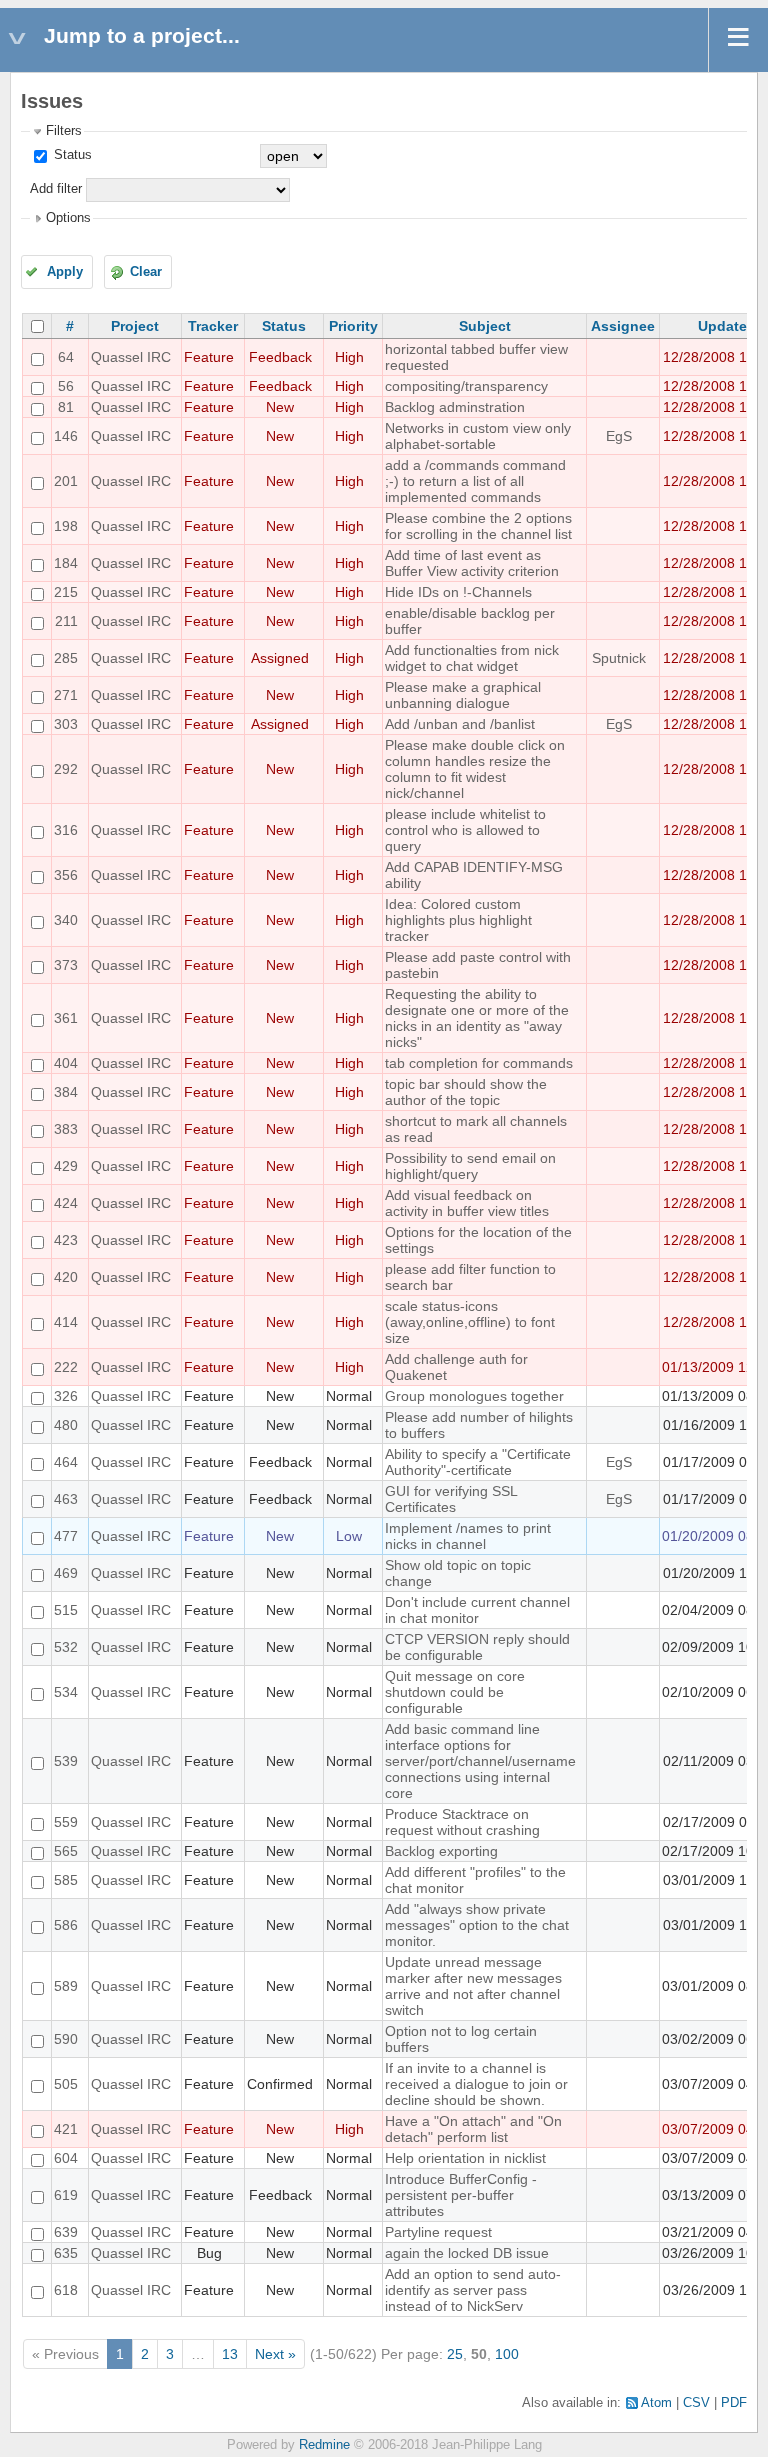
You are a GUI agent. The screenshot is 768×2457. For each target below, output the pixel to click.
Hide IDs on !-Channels (458, 592)
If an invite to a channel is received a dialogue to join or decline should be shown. (476, 2084)
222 (66, 1367)
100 (507, 2354)
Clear (146, 272)
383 (66, 1129)
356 (66, 875)
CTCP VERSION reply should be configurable (477, 1647)
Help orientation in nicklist (465, 2158)
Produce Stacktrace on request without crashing (462, 1822)
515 (66, 1610)
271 (66, 695)
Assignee (623, 326)
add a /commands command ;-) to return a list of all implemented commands (475, 481)
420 (66, 1277)
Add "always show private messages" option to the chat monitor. (477, 1925)
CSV (696, 2403)
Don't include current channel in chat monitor (477, 1610)
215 (66, 592)
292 (66, 769)
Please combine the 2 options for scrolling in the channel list (478, 526)
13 (230, 2354)
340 (66, 920)
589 (66, 1986)
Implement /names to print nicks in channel (468, 1536)
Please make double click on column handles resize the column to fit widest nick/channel (475, 769)
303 (66, 724)
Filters (64, 131)
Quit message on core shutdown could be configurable (455, 1692)
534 (66, 1692)
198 (66, 526)
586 (66, 1925)
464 (66, 1462)
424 (66, 1203)
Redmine (324, 2445)
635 (66, 2253)
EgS (619, 436)
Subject (485, 326)
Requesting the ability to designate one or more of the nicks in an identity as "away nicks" (477, 1018)
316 (66, 830)
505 (66, 2084)
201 (66, 481)
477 (66, 1536)
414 (66, 1322)
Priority (353, 326)
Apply (65, 272)
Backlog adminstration (455, 407)
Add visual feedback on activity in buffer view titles (467, 1203)
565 (66, 1851)
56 (66, 386)
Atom (656, 2403)
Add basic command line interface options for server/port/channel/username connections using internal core (480, 1761)
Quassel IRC (131, 357)
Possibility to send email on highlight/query (470, 1166)
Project (135, 326)
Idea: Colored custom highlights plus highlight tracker (458, 920)
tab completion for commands (479, 1063)
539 (66, 1761)
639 (66, 2232)
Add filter (56, 189)
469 (66, 1573)
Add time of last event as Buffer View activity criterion (472, 563)
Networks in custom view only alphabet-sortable (478, 436)
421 (66, 2129)
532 (66, 1647)
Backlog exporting (441, 1851)
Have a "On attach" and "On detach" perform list (473, 2129)
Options (68, 218)
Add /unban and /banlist (460, 724)
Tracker (213, 326)
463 (66, 1499)
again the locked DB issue (467, 2253)
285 (66, 658)
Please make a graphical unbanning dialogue (463, 695)
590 (66, 2039)
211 (66, 621)
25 (455, 2354)
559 (66, 1822)
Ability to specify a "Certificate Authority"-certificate (478, 1462)
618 (66, 2290)
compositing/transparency (466, 386)
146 (66, 436)
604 (66, 2158)
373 (66, 965)
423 (66, 1240)
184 (66, 563)
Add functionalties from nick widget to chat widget (472, 658)
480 (66, 1425)
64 (66, 357)
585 (66, 1880)
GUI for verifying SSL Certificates (451, 1499)
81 (66, 407)
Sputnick (619, 658)
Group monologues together (474, 1396)
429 (66, 1166)
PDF (734, 2403)
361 (66, 1018)
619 (66, 2195)
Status (71, 155)
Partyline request (438, 2232)
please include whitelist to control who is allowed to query (465, 830)
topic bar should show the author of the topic (466, 1092)
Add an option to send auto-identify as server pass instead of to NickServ (473, 2290)
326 (66, 1396)
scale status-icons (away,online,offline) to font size (470, 1322)
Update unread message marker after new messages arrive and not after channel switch (473, 1986)
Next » (275, 2354)
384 (66, 1092)
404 (66, 1063)
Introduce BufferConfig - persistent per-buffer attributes (461, 2195)
